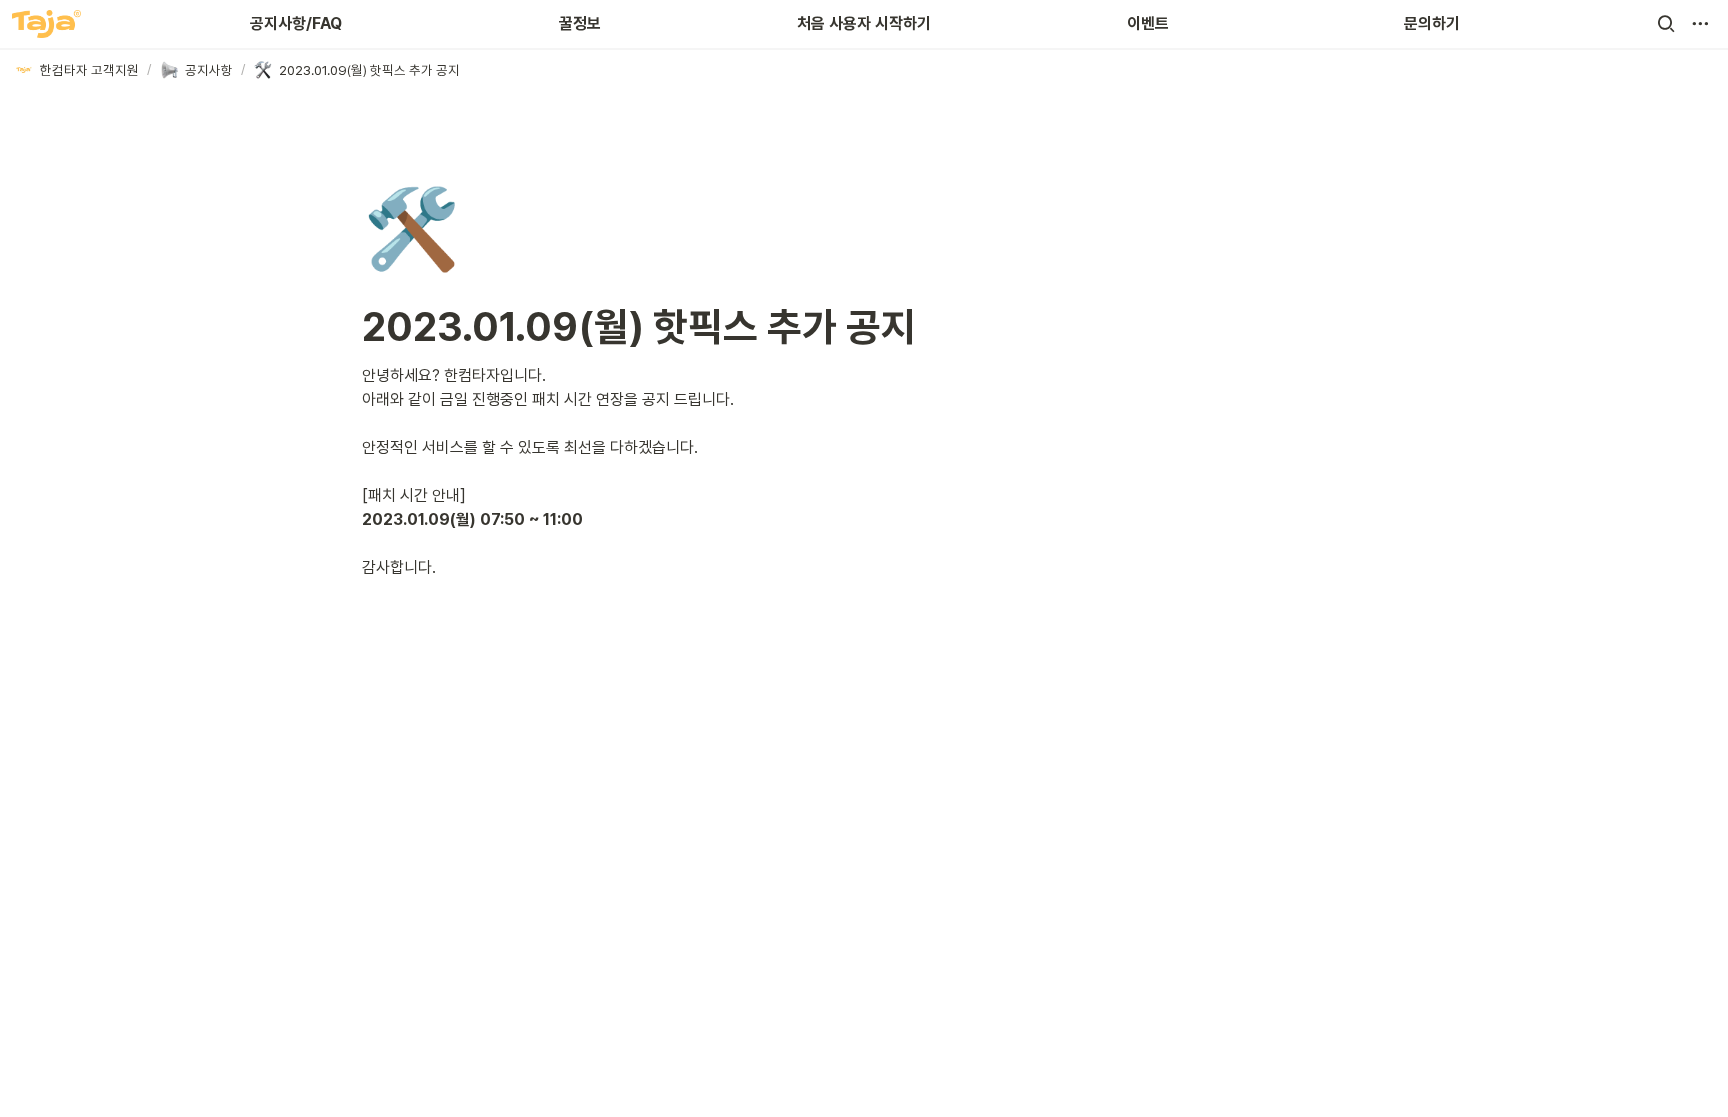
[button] (1666, 24)
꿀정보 (580, 23)
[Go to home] (46, 24)
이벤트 (1148, 23)
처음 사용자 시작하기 (864, 23)
